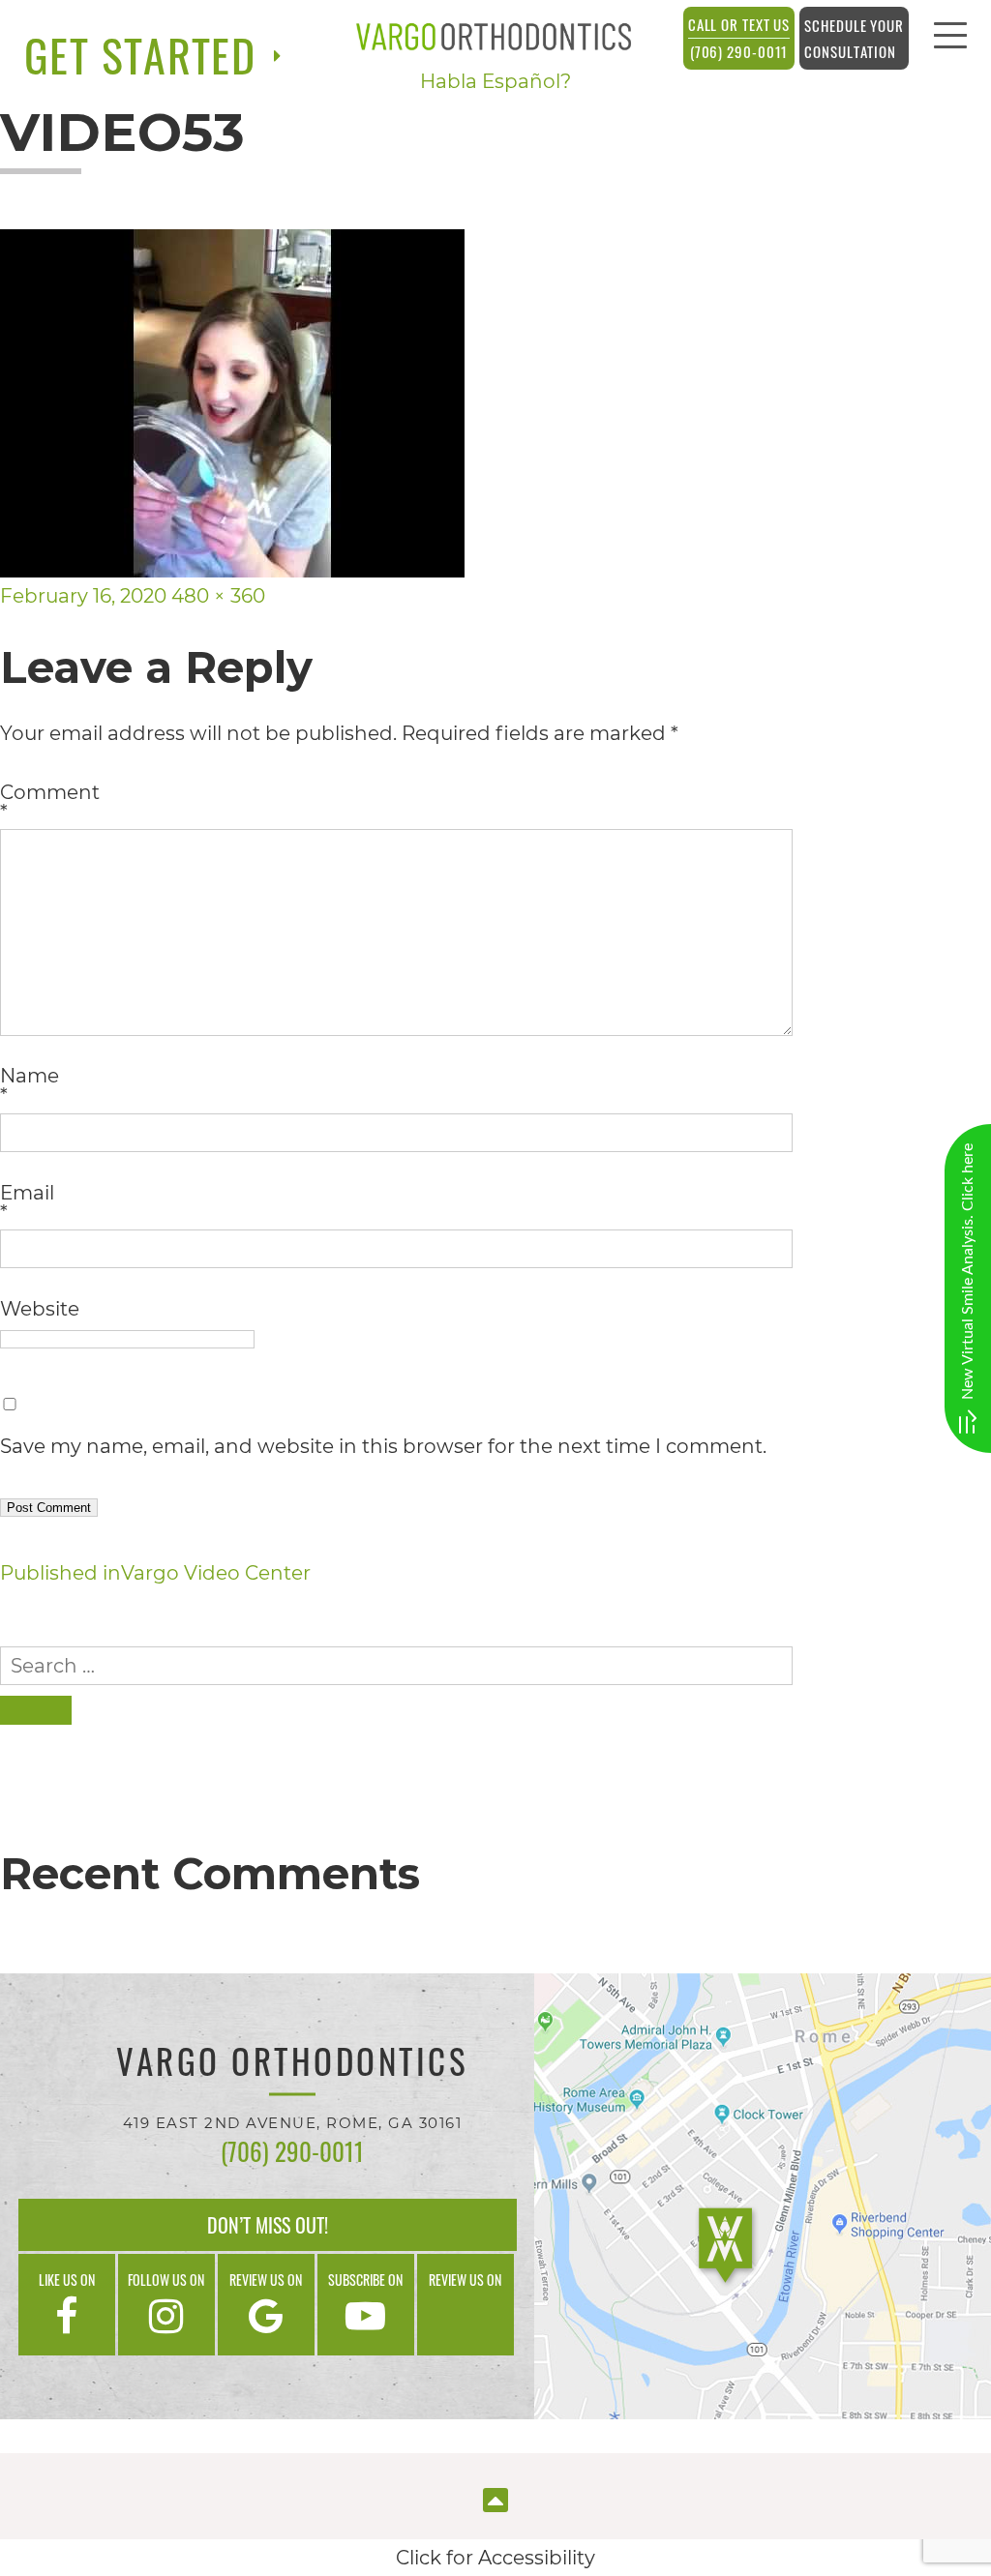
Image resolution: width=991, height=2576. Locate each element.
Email (27, 1202)
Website (40, 1309)
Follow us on (166, 2280)
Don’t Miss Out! (268, 2225)
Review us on (266, 2280)
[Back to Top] (495, 2498)
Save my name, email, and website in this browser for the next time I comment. (383, 1446)
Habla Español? (495, 81)
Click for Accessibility (495, 2558)
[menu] (950, 41)
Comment (50, 802)
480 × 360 (218, 596)
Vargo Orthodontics (292, 2064)
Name (30, 1085)
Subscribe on (365, 2280)
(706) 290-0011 (739, 38)
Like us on (67, 2280)
